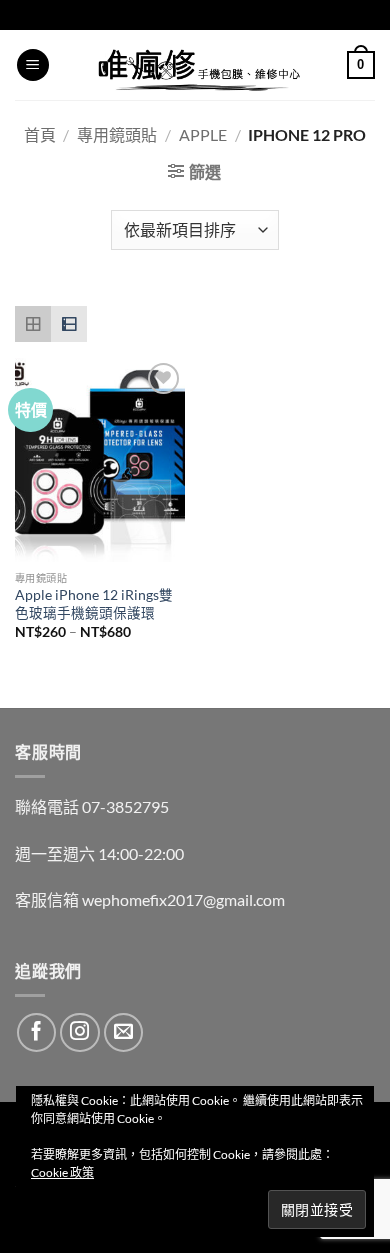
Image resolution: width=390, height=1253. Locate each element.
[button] (33, 65)
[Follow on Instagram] (80, 1033)
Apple (203, 134)
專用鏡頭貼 (117, 134)
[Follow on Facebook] (37, 1033)
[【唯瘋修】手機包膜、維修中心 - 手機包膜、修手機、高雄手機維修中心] (198, 65)
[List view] (69, 324)
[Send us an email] (124, 1033)
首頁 (40, 134)
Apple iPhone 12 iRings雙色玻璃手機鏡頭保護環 (94, 604)
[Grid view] (33, 324)
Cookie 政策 (62, 1172)
